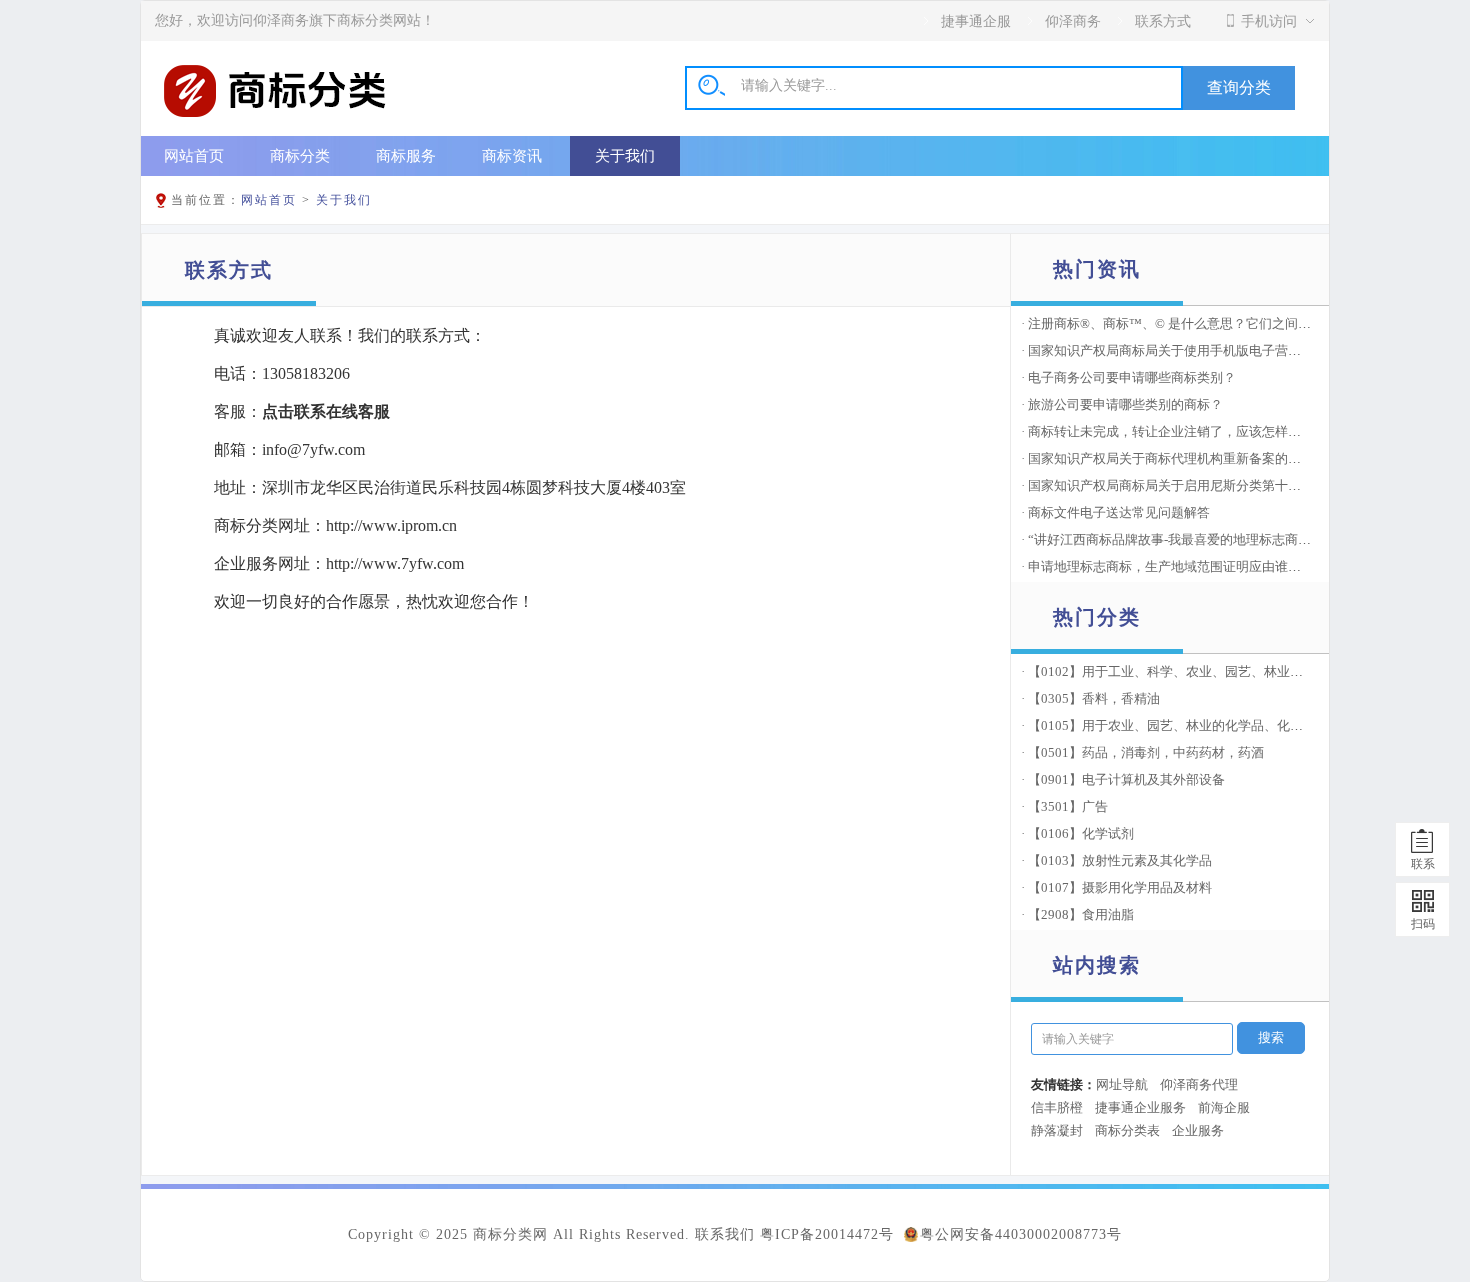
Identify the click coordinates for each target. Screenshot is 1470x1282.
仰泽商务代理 (1199, 1084)
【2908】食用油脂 (1081, 914)
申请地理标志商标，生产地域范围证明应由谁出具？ (1177, 566)
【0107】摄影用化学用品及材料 (1120, 887)
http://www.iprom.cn (391, 525)
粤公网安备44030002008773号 (1021, 1234)
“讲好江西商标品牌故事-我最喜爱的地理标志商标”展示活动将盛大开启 (1231, 539)
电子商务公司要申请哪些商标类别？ (1132, 377)
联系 (1423, 864)
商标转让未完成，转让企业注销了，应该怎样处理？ (1177, 431)
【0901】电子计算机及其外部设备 (1126, 779)
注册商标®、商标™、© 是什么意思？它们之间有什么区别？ (1202, 323)
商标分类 (300, 155)
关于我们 (625, 155)
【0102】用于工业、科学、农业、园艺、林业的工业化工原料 (1204, 671)
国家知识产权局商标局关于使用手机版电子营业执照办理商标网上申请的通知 (1249, 350)
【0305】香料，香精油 (1094, 698)
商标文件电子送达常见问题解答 (1119, 512)
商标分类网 (510, 1234)
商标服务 (406, 155)
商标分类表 (1127, 1130)
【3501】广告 (1068, 806)
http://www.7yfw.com (395, 563)
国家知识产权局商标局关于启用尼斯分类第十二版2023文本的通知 (1217, 485)
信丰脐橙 (1057, 1107)
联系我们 (725, 1234)
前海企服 (1224, 1107)
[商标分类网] (275, 117)
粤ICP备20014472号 (827, 1234)
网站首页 (194, 155)
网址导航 (1122, 1084)
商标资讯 (512, 155)
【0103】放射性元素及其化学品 (1120, 860)
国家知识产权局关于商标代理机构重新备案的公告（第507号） (1207, 458)
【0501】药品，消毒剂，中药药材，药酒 (1146, 752)
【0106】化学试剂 (1081, 833)
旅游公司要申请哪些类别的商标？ (1125, 404)
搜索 (1271, 1037)
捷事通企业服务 (1140, 1107)
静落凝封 (1057, 1130)
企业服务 (1198, 1130)
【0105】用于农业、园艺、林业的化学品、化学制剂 (1178, 725)
